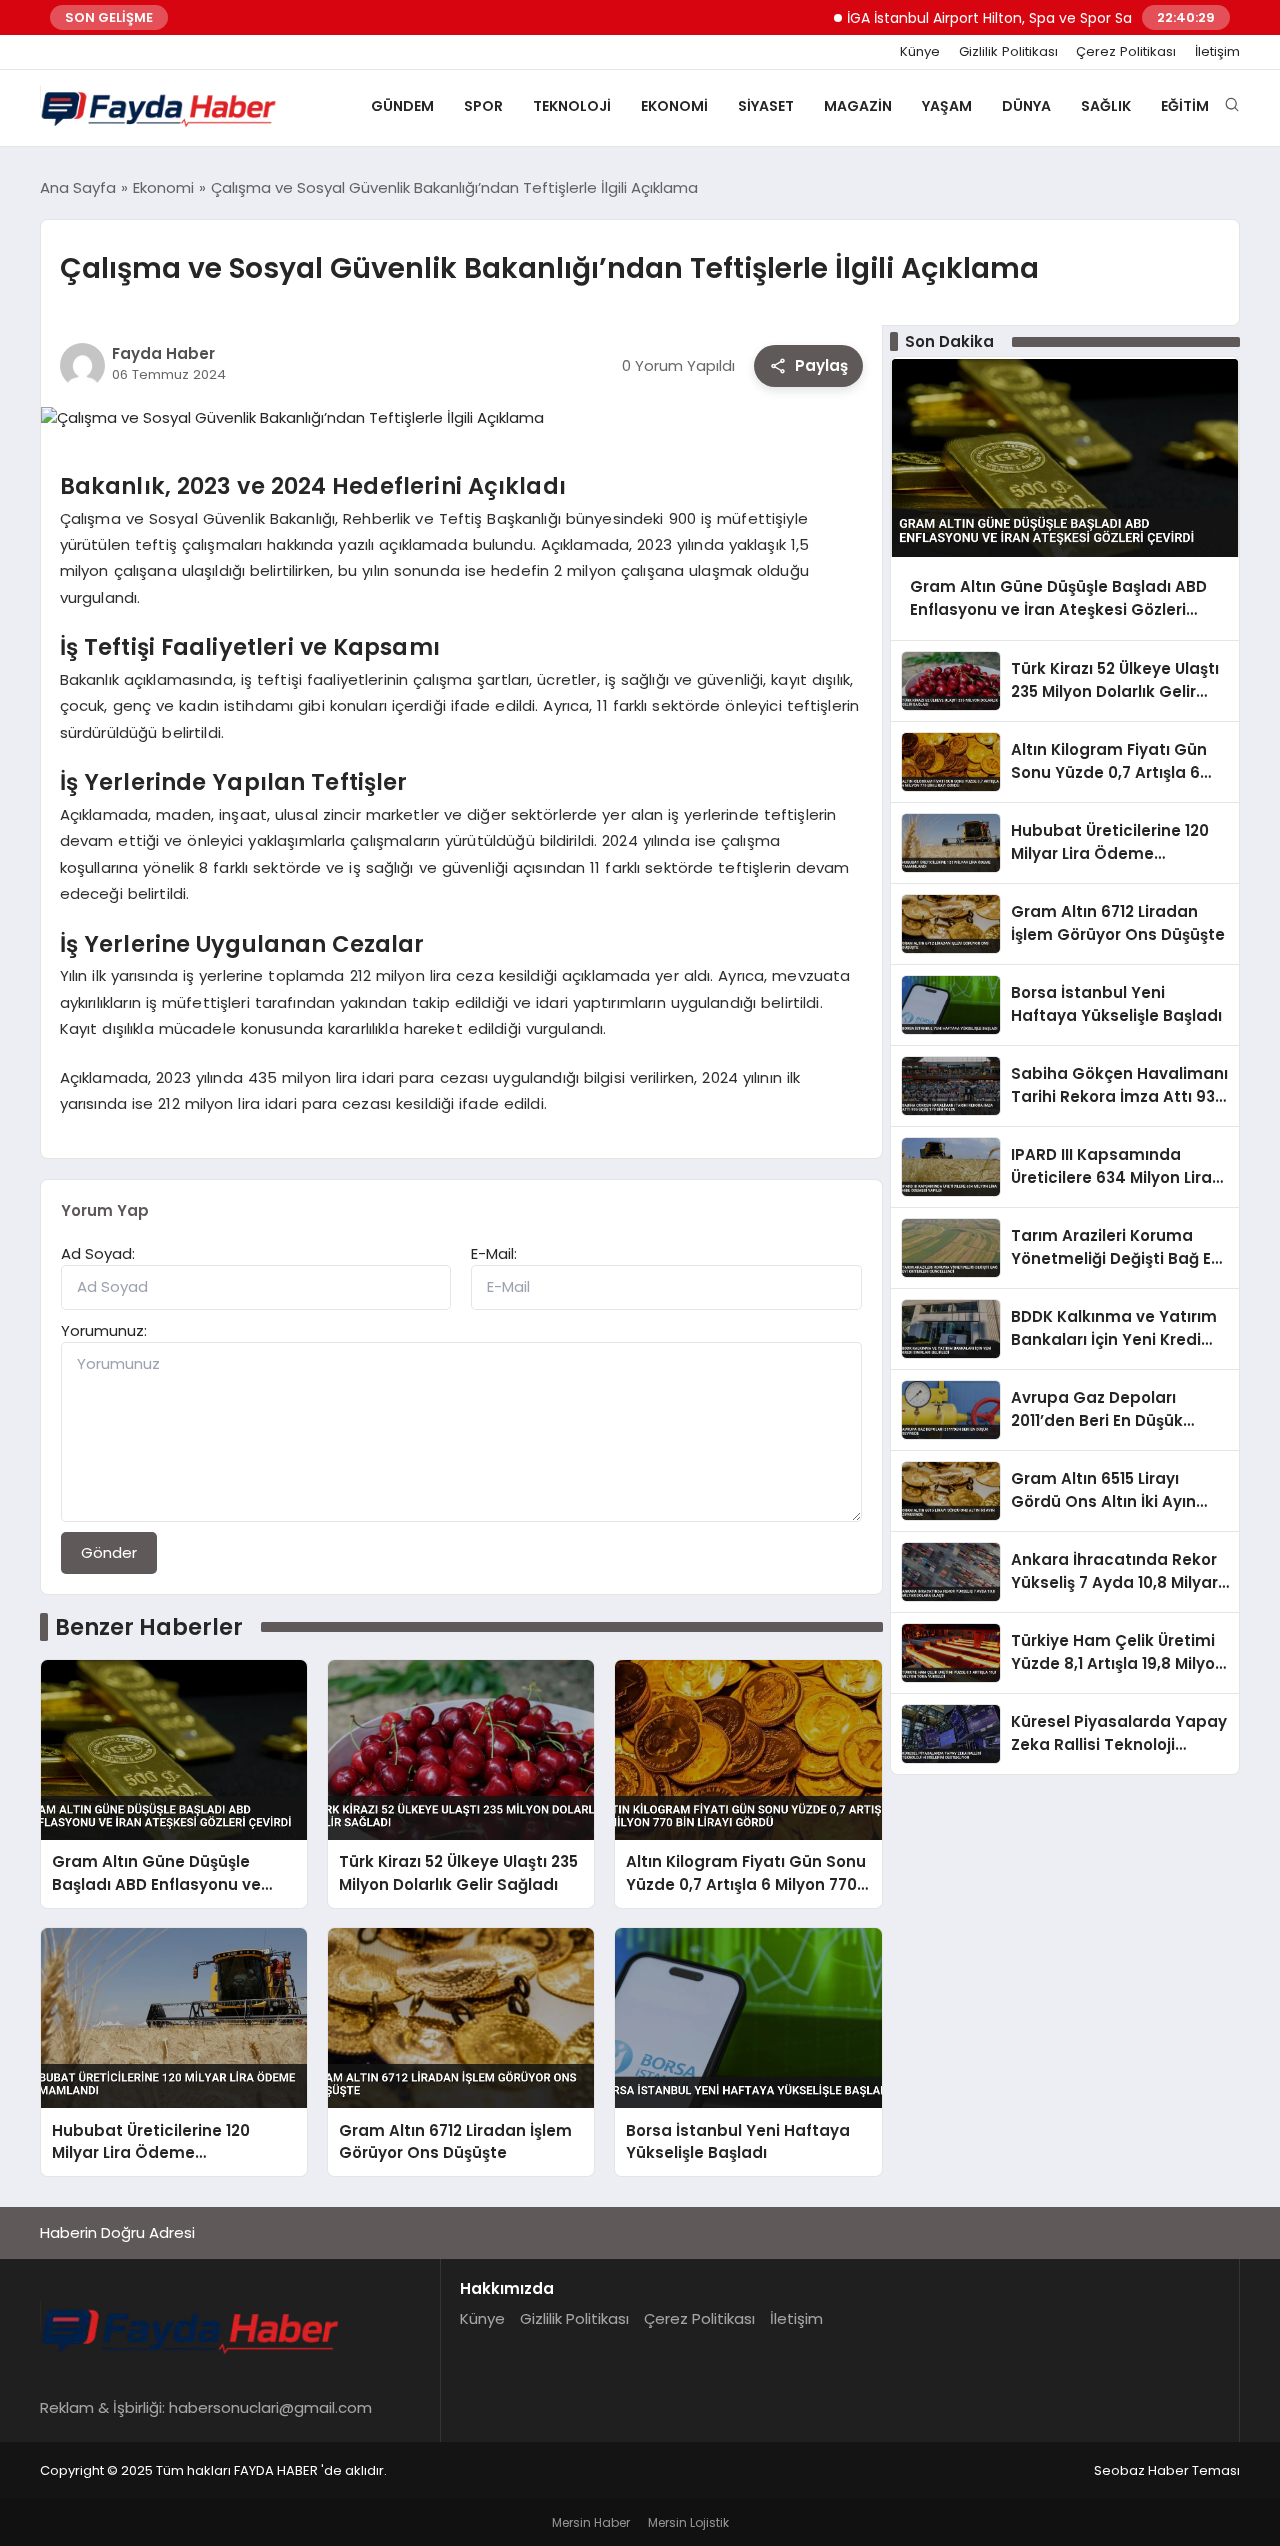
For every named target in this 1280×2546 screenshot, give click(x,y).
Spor (483, 106)
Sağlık (1106, 106)
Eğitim (1185, 106)
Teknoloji (572, 106)
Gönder (109, 1552)
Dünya (1026, 106)
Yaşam (947, 106)
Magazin (858, 106)
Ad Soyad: (98, 1253)
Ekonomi (674, 106)
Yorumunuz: (104, 1330)
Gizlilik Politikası (1008, 52)
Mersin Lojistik (688, 2522)
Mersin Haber (591, 2522)
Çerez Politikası (1126, 52)
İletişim (1217, 52)
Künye (920, 52)
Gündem (402, 106)
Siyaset (766, 106)
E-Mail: (494, 1253)
